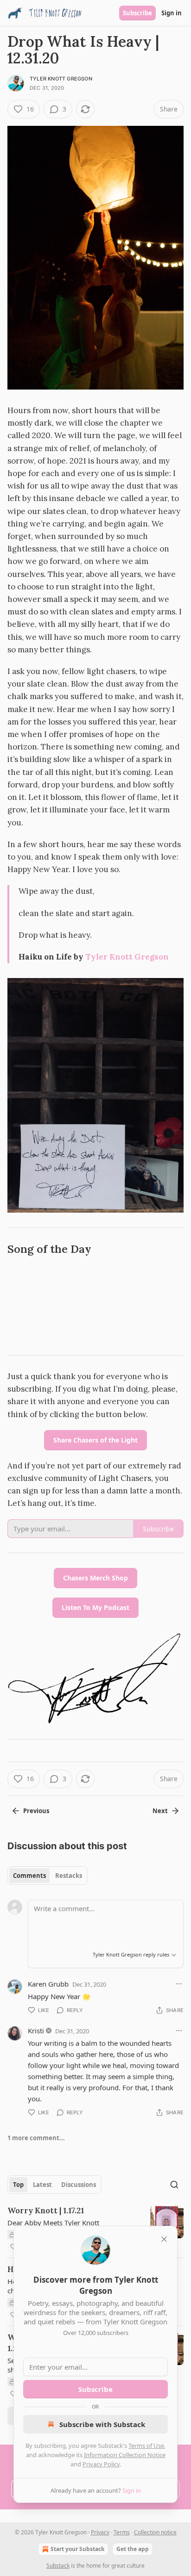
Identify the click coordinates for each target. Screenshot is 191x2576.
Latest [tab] (42, 2185)
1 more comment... (36, 2138)
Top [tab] (18, 2185)
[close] (164, 2239)
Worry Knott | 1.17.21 (46, 2211)
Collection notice (155, 2532)
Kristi (36, 2031)
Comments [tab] (29, 1876)
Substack (58, 2566)
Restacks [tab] (69, 1876)
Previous (36, 1811)
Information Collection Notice (125, 2455)
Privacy (100, 2532)
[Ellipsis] (179, 1984)
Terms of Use (146, 2446)
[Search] (174, 2185)
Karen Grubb (48, 1984)
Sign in (172, 13)
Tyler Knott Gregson (61, 79)
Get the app (133, 2549)
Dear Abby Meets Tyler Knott (53, 2223)
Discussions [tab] (79, 2185)
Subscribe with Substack (102, 2424)
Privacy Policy (101, 2464)
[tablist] (48, 1876)
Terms (122, 2532)
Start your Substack (77, 2549)
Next (160, 1811)
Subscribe (137, 13)
